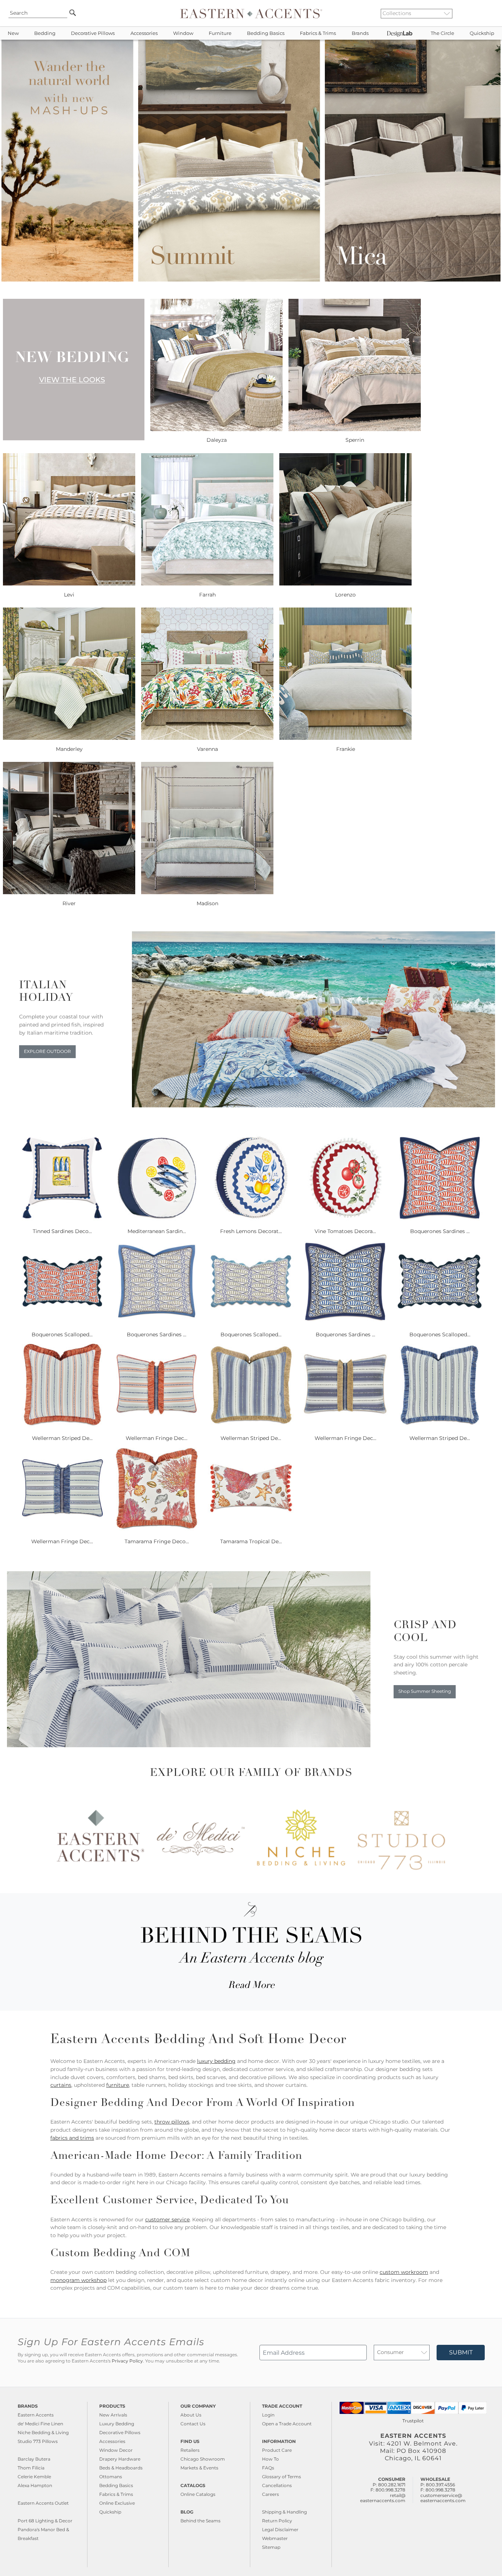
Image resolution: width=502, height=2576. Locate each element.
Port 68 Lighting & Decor (45, 2521)
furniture (118, 2085)
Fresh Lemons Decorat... (251, 1231)
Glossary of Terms (282, 2477)
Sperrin (355, 440)
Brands (360, 33)
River (69, 903)
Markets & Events (199, 2468)
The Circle (442, 33)
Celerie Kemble (34, 2477)
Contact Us (193, 2424)
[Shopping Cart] (491, 13)
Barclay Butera (34, 2459)
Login (268, 2415)
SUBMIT (461, 2352)
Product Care (277, 2450)
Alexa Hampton (35, 2485)
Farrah (207, 595)
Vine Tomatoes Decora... (345, 1231)
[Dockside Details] (314, 1106)
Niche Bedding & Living (43, 2432)
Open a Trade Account (287, 2424)
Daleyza (217, 440)
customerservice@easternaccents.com (443, 2498)
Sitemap (271, 2547)
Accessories (144, 33)
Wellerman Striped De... (62, 1438)
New (13, 33)
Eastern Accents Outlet (43, 2503)
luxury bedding (216, 2061)
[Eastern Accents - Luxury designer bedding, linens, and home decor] (251, 13)
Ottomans (111, 2477)
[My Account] (485, 13)
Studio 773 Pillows (38, 2441)
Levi (69, 595)
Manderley (69, 749)
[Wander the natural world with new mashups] (251, 280)
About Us (191, 2415)
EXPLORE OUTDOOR (47, 1051)
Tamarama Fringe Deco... (157, 1541)
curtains (61, 2085)
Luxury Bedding (117, 2424)
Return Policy (277, 2521)
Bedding (45, 33)
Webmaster (275, 2538)
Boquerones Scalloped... (62, 1334)
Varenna (207, 749)
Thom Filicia (31, 2468)
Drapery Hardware (120, 2459)
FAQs (268, 2468)
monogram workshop (78, 2280)
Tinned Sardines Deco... (62, 1231)
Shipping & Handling (284, 2512)
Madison (207, 903)
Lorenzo (345, 595)
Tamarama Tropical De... (251, 1541)
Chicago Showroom (203, 2459)
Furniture (220, 33)
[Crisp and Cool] (189, 1745)
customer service (167, 2219)
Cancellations (277, 2485)
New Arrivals (113, 2415)
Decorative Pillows (93, 33)
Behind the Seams (200, 2521)
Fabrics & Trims (318, 33)
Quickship (482, 33)
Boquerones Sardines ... (440, 1231)
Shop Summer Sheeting (425, 1691)
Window (183, 33)
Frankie (346, 749)
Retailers (190, 2450)
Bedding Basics (266, 33)
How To (270, 2459)
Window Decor (116, 2450)
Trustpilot (413, 2421)
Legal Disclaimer (280, 2530)
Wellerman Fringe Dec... (157, 1438)
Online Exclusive (117, 2503)
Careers (270, 2494)
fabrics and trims (72, 2138)
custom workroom (404, 2272)
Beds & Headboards (121, 2468)
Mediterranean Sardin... (157, 1231)
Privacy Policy (127, 2361)
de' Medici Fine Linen (40, 2424)
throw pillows (172, 2122)
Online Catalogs (198, 2494)
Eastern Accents (36, 2415)
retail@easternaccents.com (383, 2498)
